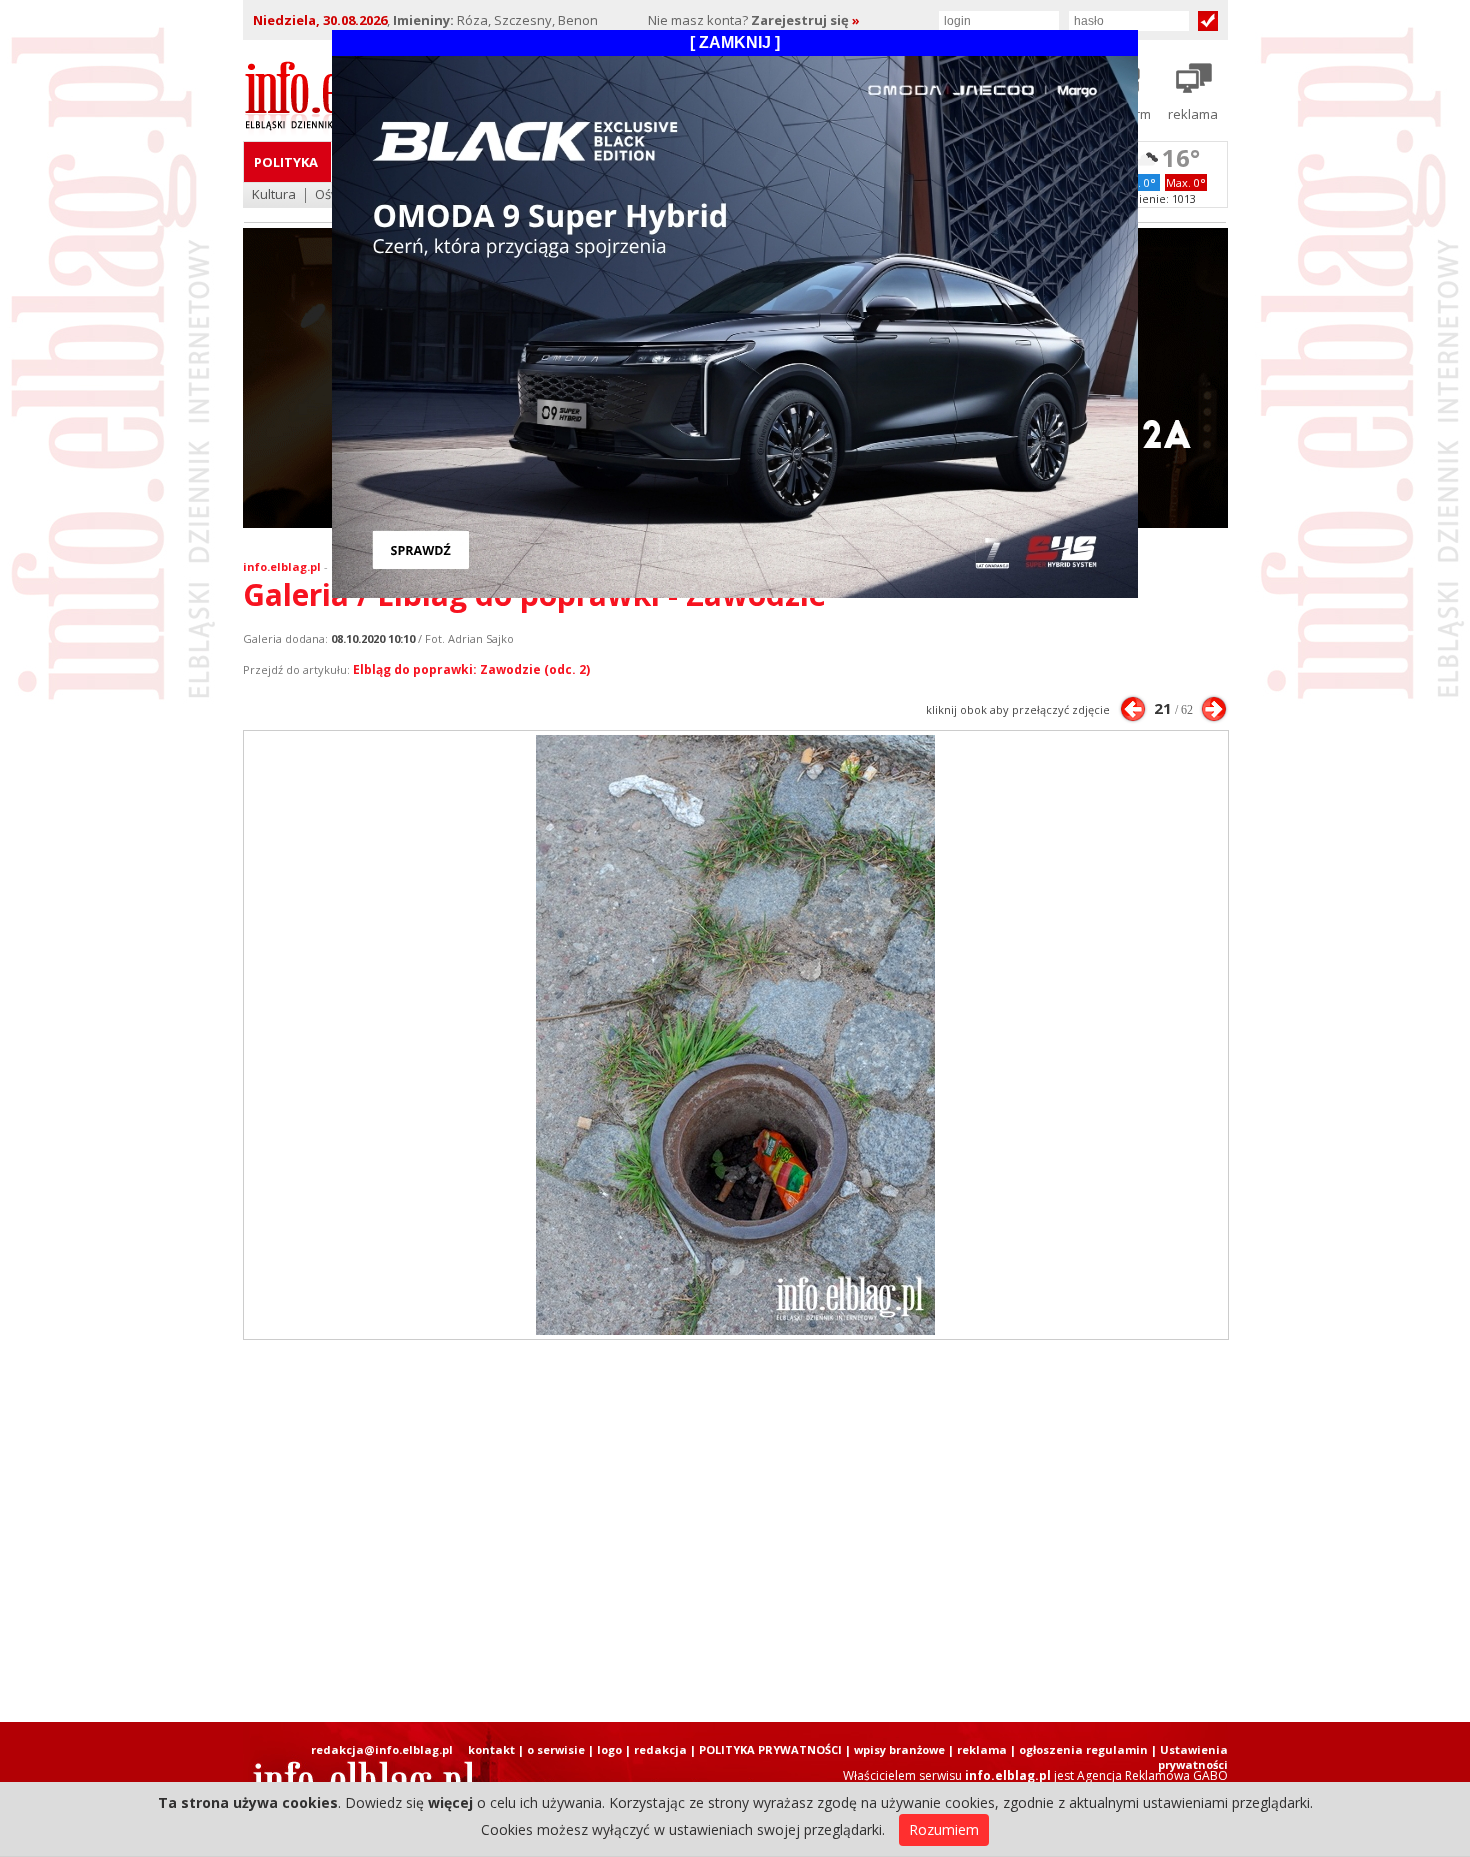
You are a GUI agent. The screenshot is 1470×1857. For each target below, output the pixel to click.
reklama (982, 1749)
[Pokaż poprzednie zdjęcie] (1133, 709)
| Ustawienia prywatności (1189, 1757)
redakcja (660, 1749)
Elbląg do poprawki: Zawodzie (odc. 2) (471, 669)
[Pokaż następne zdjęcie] (1214, 709)
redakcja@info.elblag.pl (382, 1749)
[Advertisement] (735, 1531)
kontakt (491, 1749)
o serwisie (556, 1749)
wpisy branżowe (899, 1749)
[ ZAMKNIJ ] (735, 42)
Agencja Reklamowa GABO (1152, 1775)
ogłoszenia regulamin (1083, 1749)
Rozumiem (944, 1829)
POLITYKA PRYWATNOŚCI (770, 1749)
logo (609, 1749)
